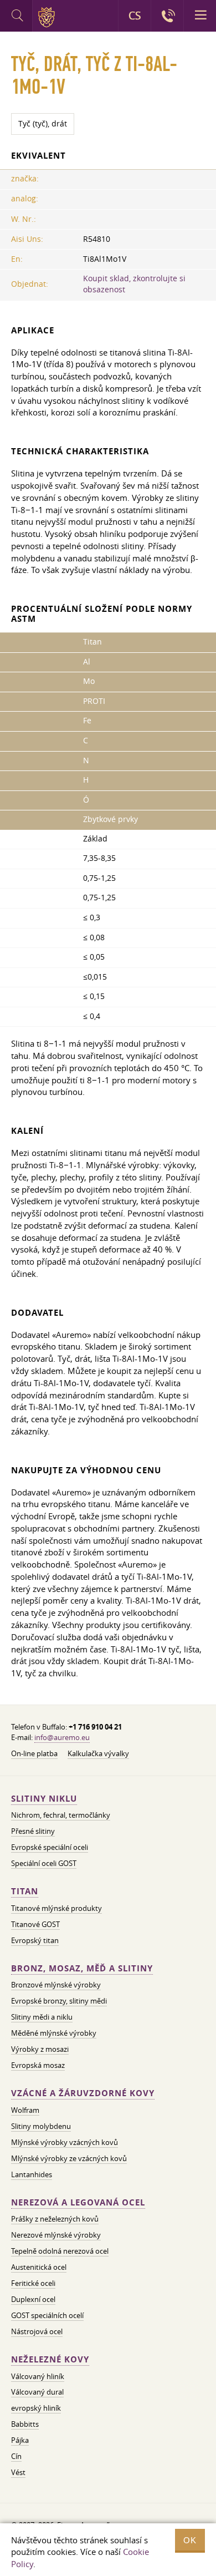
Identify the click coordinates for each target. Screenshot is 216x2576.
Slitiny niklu (44, 1799)
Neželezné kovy (50, 2359)
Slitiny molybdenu (41, 2126)
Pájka (20, 2440)
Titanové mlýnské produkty (56, 1908)
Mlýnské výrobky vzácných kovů (65, 2142)
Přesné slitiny (33, 1831)
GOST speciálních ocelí (47, 2315)
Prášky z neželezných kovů (55, 2219)
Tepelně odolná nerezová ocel (60, 2251)
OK (190, 2540)
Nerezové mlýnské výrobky (56, 2235)
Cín (16, 2456)
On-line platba (34, 1753)
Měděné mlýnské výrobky (54, 2033)
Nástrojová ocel (37, 2331)
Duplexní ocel (33, 2299)
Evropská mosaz (38, 2065)
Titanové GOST (35, 1924)
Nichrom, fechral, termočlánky (61, 1815)
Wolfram (25, 2110)
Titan (25, 1891)
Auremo (48, 17)
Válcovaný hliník (38, 2376)
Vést (18, 2472)
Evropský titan (35, 1940)
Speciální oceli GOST (44, 1863)
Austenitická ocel (39, 2267)
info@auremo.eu (62, 1737)
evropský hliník (36, 2408)
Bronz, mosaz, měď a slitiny (82, 1968)
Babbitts (25, 2424)
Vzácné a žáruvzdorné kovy (83, 2093)
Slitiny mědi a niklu (42, 2017)
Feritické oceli (33, 2283)
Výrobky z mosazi (40, 2049)
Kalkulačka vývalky (98, 1753)
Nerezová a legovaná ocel (78, 2202)
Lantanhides (32, 2174)
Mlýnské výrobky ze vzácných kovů (69, 2158)
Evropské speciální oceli (50, 1847)
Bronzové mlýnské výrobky (56, 1985)
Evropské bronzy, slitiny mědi (59, 2001)
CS (135, 16)
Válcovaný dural (37, 2392)
